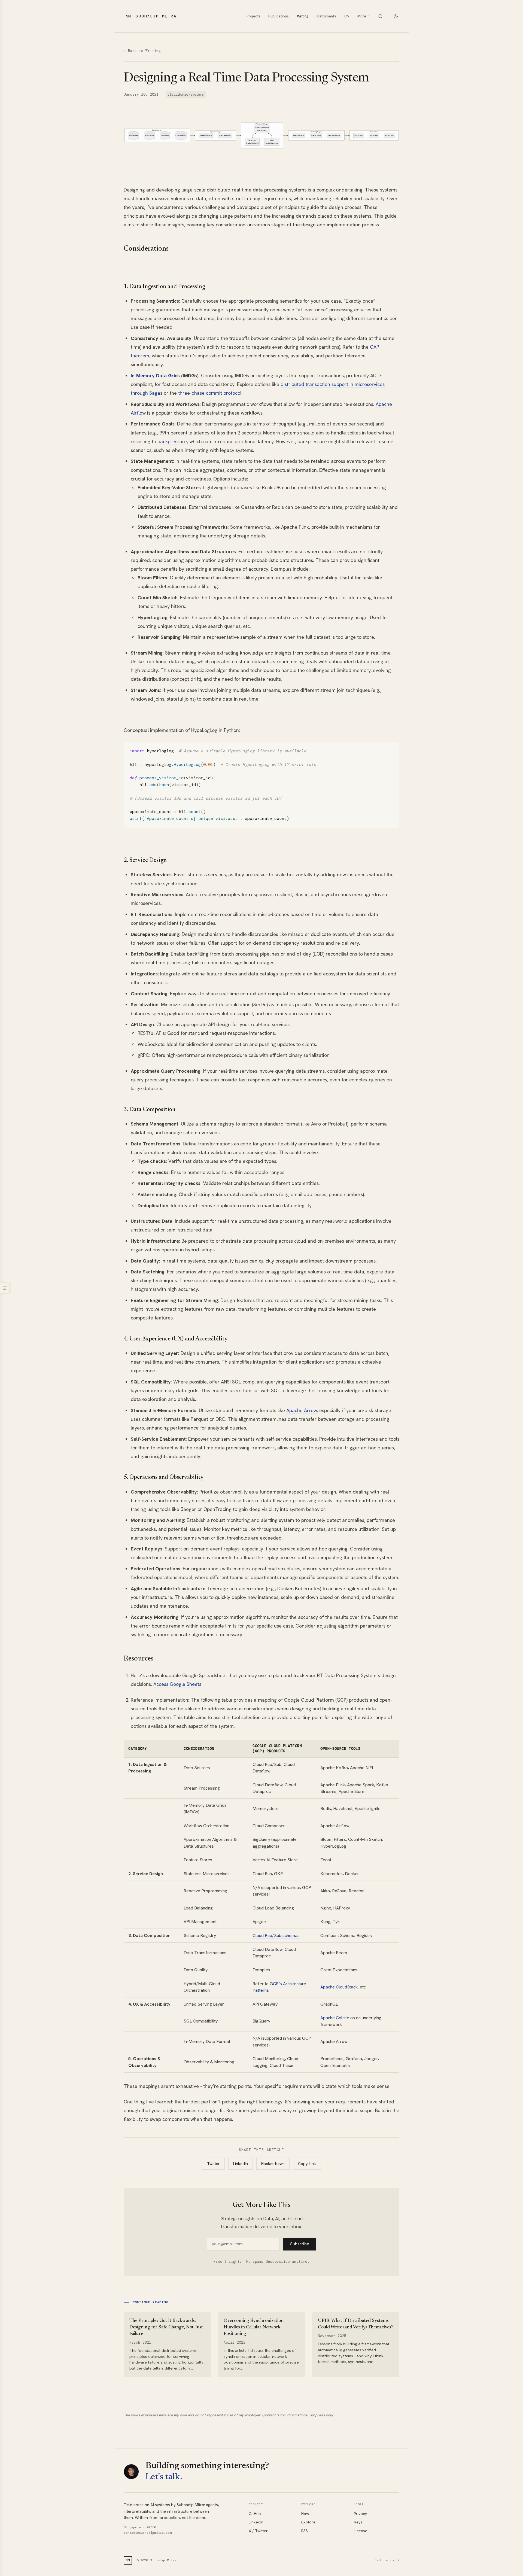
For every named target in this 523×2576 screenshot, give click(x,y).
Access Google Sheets (177, 1684)
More (363, 16)
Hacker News (273, 2164)
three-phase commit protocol (210, 393)
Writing (303, 16)
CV (347, 16)
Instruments (326, 16)
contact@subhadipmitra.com (148, 2533)
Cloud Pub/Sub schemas (276, 1935)
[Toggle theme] (396, 16)
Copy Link (307, 2164)
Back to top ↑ (387, 2560)
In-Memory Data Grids (155, 375)
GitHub (255, 2514)
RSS (305, 2531)
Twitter (213, 2164)
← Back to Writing (142, 51)
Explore (308, 2522)
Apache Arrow (302, 1410)
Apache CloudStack (339, 1987)
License (361, 2531)
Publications (279, 16)
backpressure (172, 441)
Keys (358, 2522)
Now (305, 2514)
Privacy (361, 2514)
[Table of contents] (5, 1288)
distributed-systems (186, 95)
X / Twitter (258, 2531)
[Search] (380, 16)
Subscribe (300, 2244)
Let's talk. (164, 2477)
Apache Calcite (335, 2018)
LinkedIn (241, 2164)
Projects (253, 16)
